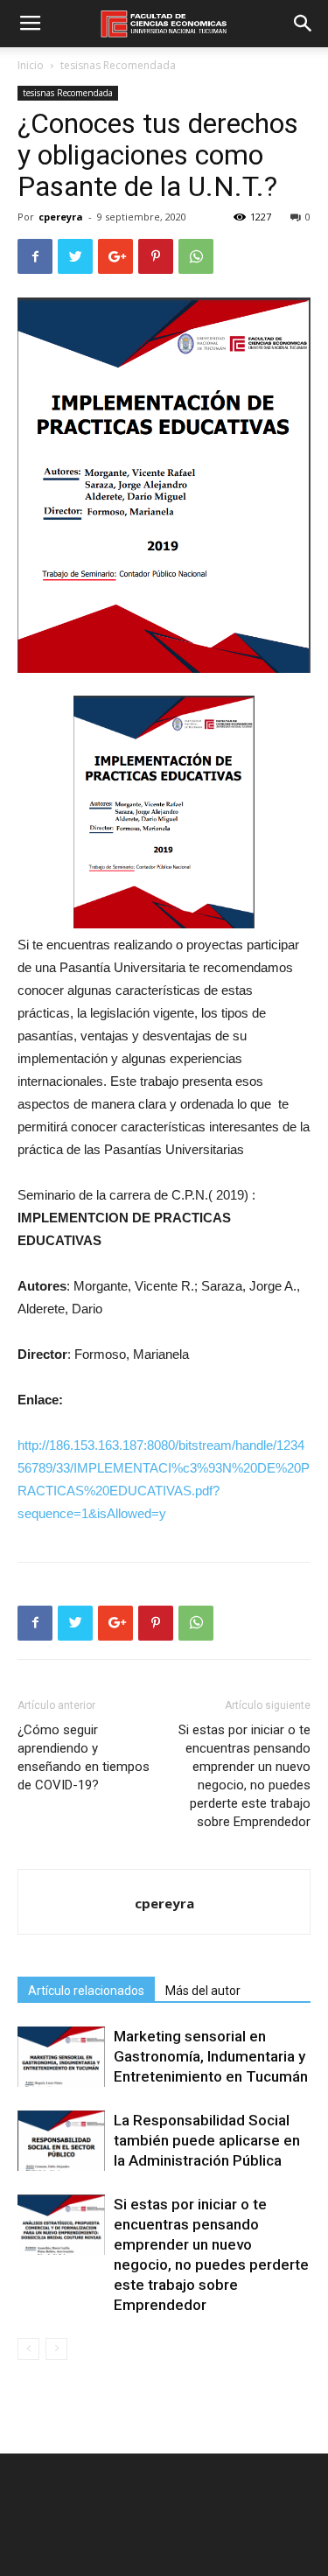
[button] (304, 24)
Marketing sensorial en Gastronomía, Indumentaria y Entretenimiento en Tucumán (211, 2056)
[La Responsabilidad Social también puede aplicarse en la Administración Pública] (61, 2141)
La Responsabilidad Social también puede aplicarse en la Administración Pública (207, 2140)
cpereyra (61, 217)
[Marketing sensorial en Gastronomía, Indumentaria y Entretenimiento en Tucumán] (61, 2057)
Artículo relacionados (86, 1991)
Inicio (31, 65)
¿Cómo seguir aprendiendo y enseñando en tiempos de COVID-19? (84, 1757)
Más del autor (203, 1991)
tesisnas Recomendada (118, 65)
